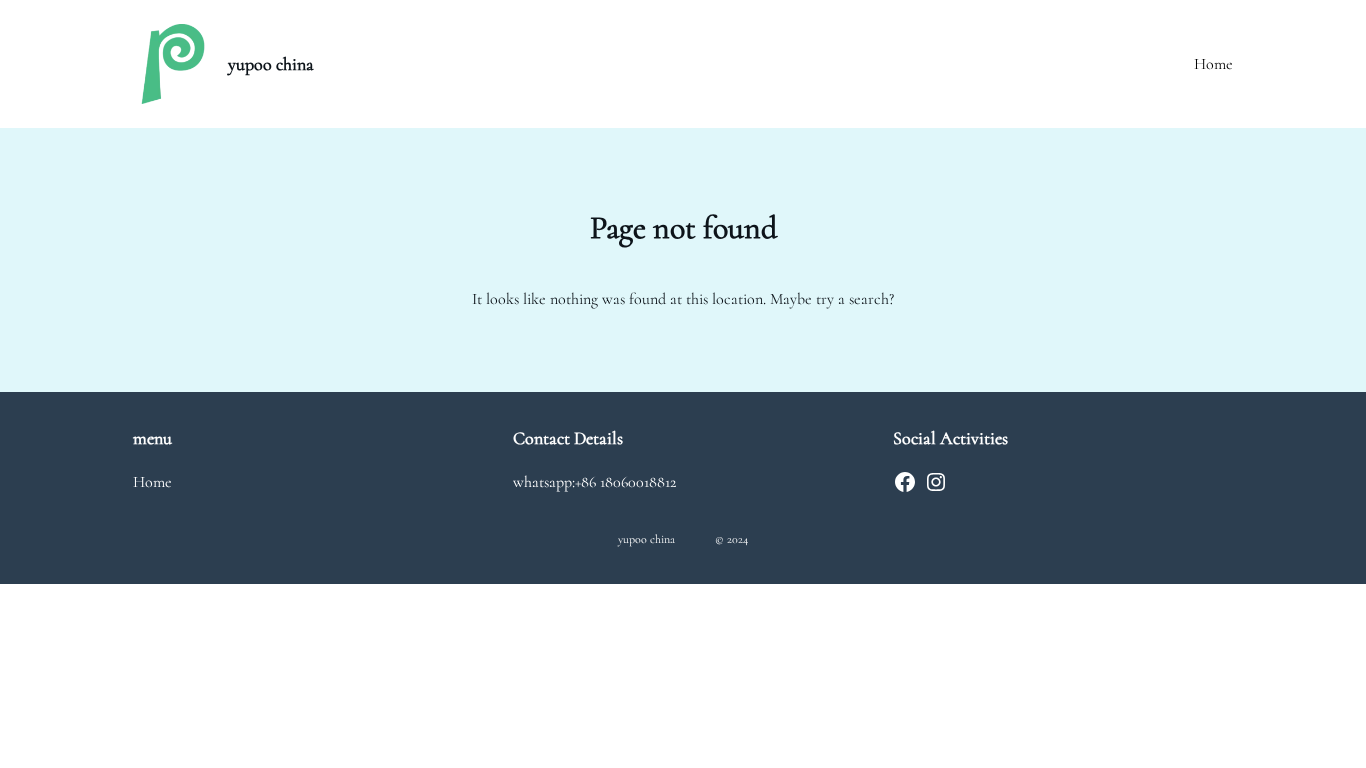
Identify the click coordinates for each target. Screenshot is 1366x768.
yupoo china (271, 64)
